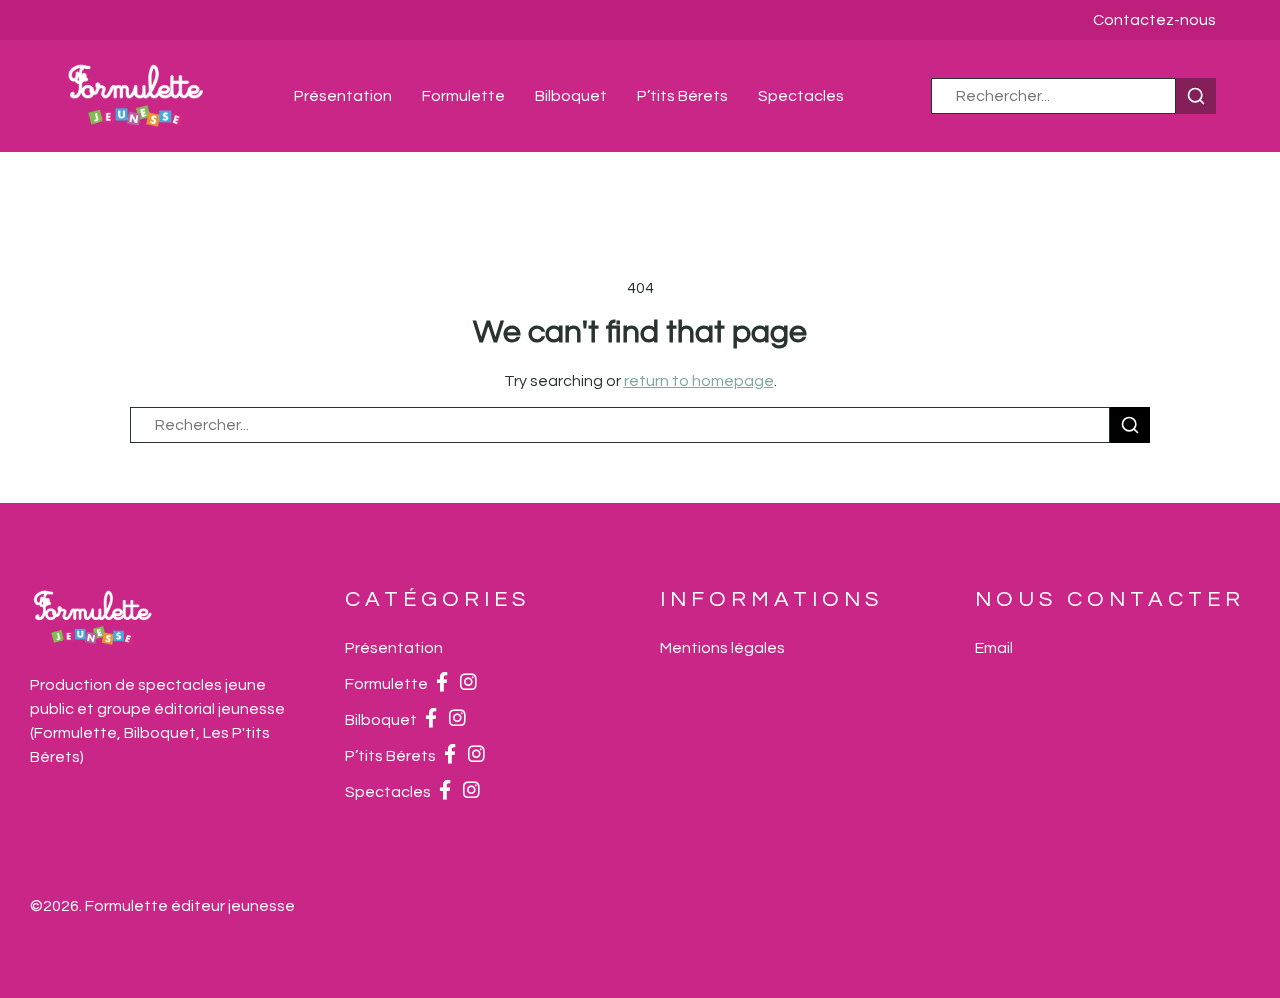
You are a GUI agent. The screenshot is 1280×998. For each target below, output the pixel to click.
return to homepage (699, 381)
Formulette (463, 96)
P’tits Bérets (682, 96)
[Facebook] (442, 684)
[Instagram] (468, 684)
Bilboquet (571, 96)
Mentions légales (722, 648)
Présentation (343, 96)
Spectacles (801, 96)
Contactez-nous (1154, 20)
